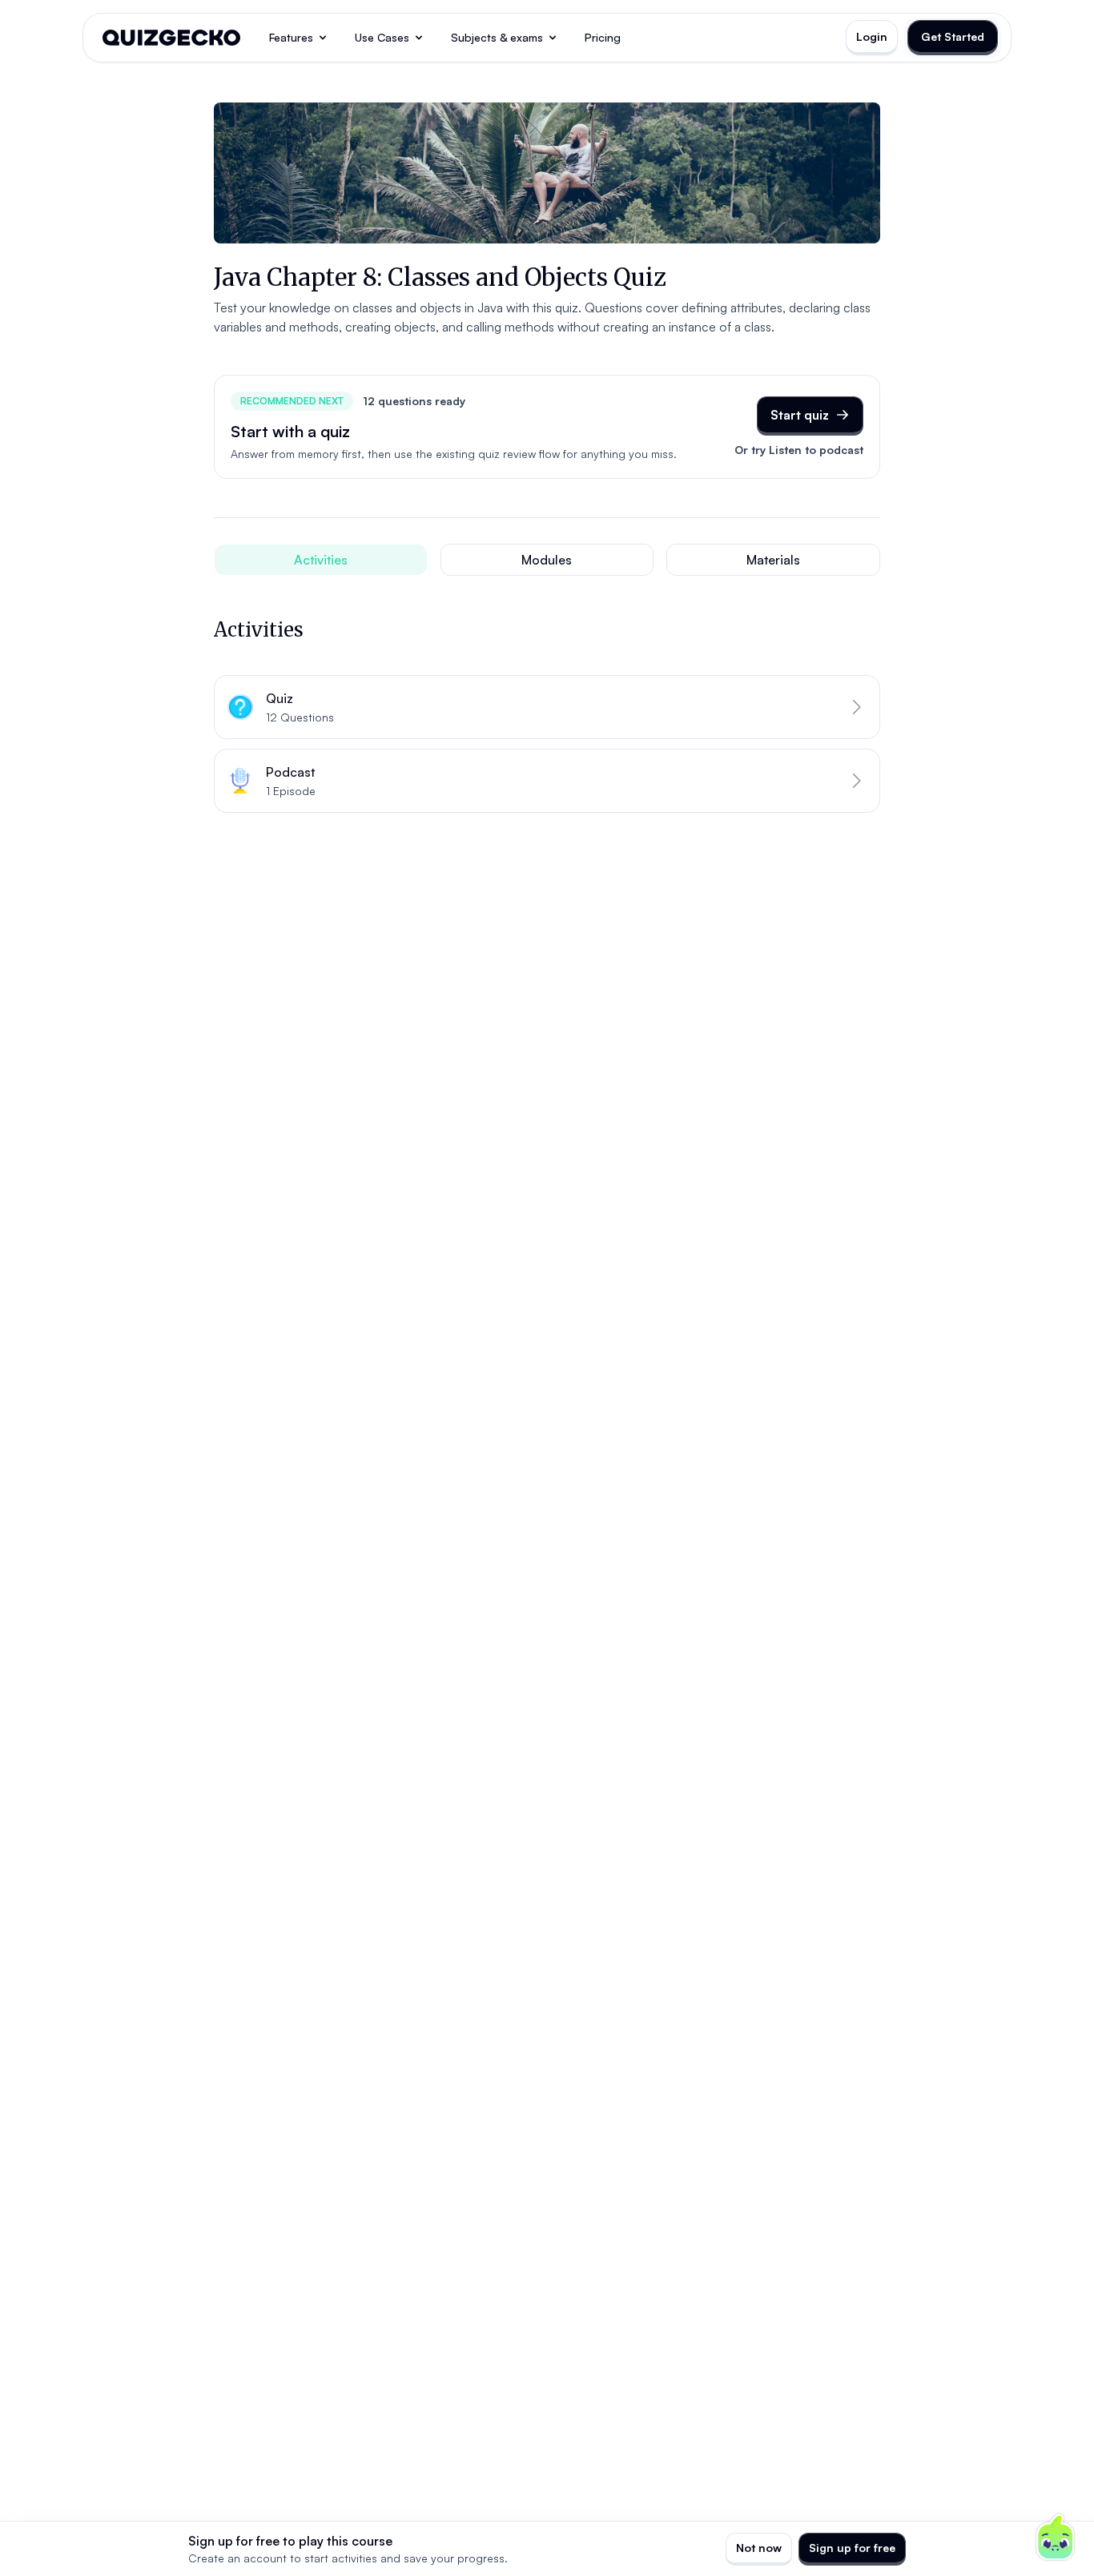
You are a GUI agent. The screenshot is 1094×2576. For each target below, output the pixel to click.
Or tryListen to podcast (799, 450)
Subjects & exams (497, 37)
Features (291, 37)
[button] (547, 707)
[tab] (321, 560)
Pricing (603, 37)
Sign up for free (852, 2548)
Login (872, 36)
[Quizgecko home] (171, 38)
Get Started (953, 36)
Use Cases (382, 37)
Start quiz (800, 415)
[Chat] (1056, 2538)
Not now (759, 2548)
